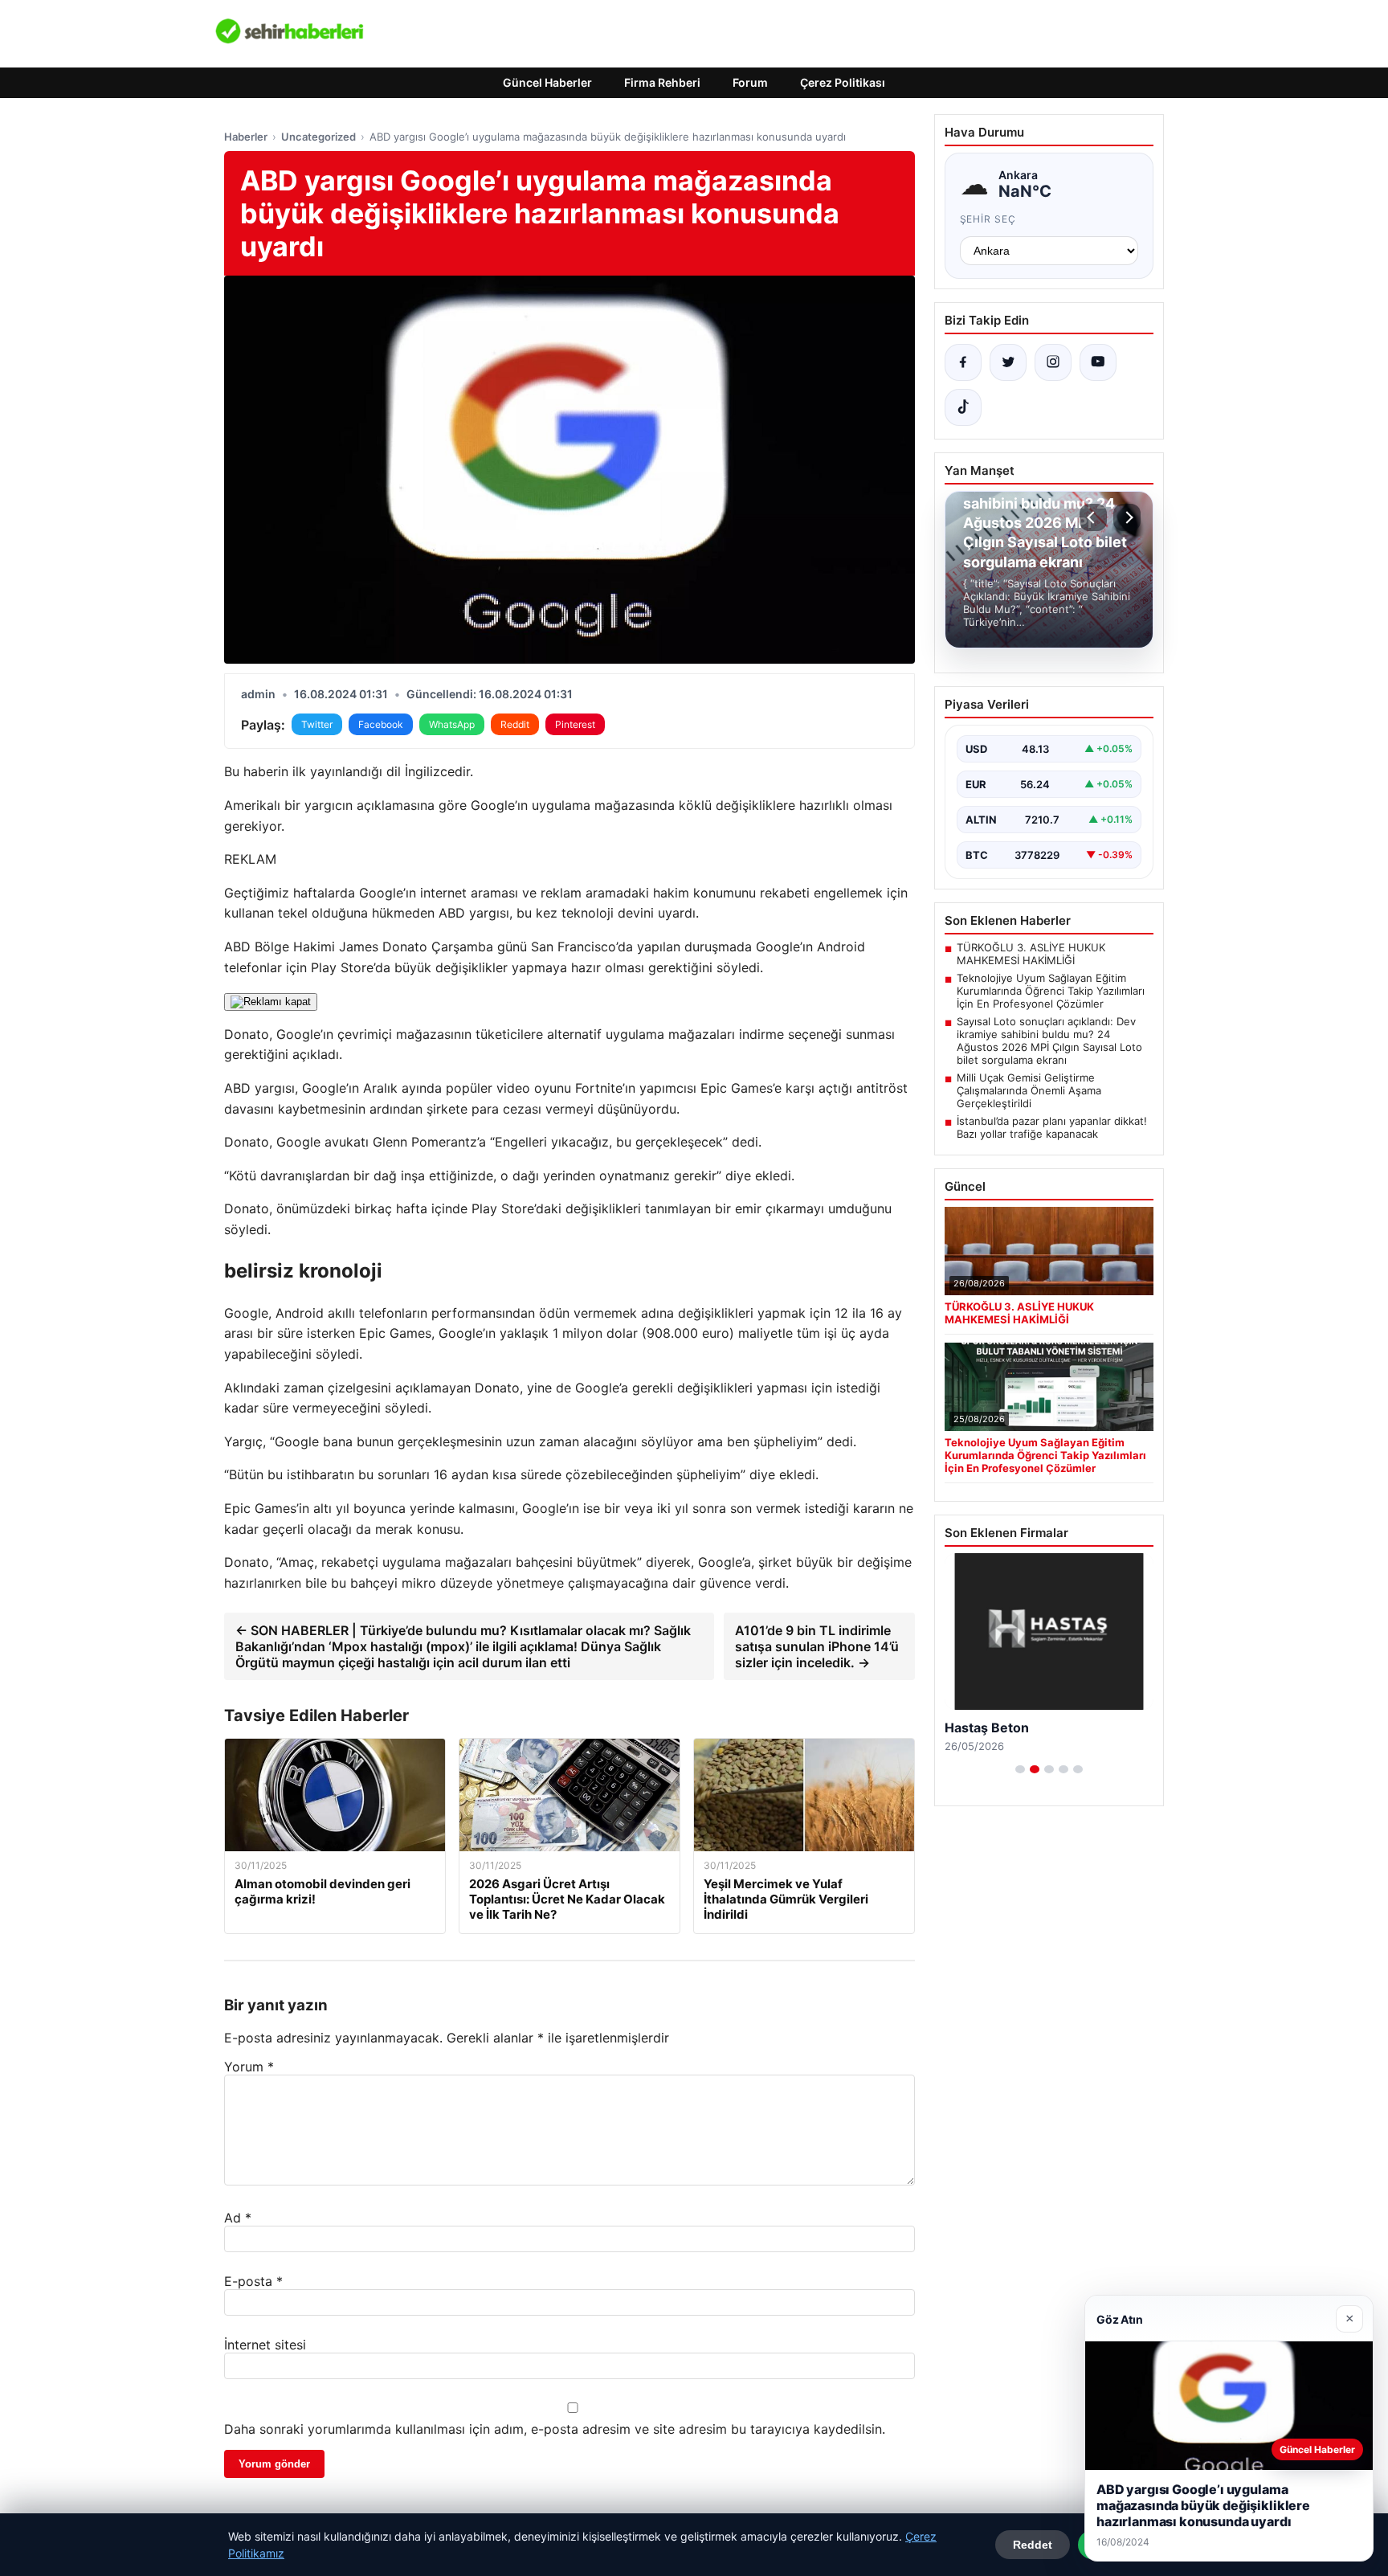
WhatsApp (452, 724)
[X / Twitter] (1008, 362)
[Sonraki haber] (1127, 517)
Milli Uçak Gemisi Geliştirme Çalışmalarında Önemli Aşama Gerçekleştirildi (1029, 1090)
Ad (238, 2218)
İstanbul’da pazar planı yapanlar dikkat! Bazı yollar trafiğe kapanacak (1052, 1127)
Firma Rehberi (662, 82)
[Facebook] (963, 362)
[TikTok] (963, 407)
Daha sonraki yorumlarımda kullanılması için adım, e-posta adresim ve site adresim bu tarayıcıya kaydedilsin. (555, 2429)
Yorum (249, 2067)
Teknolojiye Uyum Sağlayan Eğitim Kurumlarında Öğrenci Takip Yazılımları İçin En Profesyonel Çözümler (1051, 991)
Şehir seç (988, 219)
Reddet (1033, 2545)
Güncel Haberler (547, 82)
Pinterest (575, 724)
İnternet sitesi (265, 2345)
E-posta (253, 2281)
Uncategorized (318, 137)
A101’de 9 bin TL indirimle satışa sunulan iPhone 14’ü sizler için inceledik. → (817, 1646)
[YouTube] (1098, 362)
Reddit (515, 724)
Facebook (381, 724)
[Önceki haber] (1093, 517)
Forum (750, 82)
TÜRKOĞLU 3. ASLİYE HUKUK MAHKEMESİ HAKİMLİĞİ (1031, 954)
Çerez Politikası (843, 82)
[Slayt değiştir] (1020, 1769)
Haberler (246, 137)
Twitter (317, 724)
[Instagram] (1053, 362)
